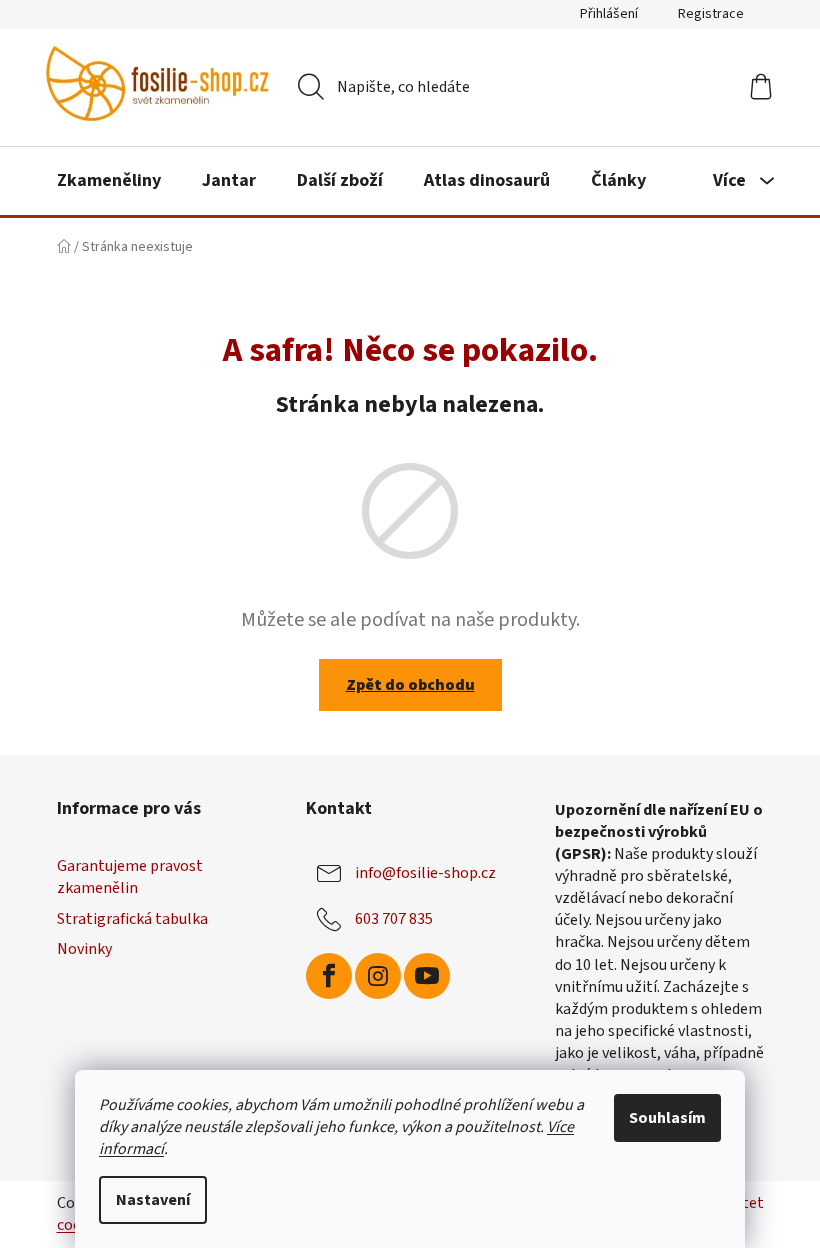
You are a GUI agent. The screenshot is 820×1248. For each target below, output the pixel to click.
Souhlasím (667, 1118)
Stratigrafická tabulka (132, 919)
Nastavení (153, 1200)
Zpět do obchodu (410, 685)
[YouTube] (427, 976)
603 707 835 (394, 919)
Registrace (711, 14)
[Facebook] (329, 976)
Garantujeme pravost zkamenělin (130, 877)
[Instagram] (378, 976)
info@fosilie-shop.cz (425, 873)
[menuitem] (109, 181)
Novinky (84, 949)
